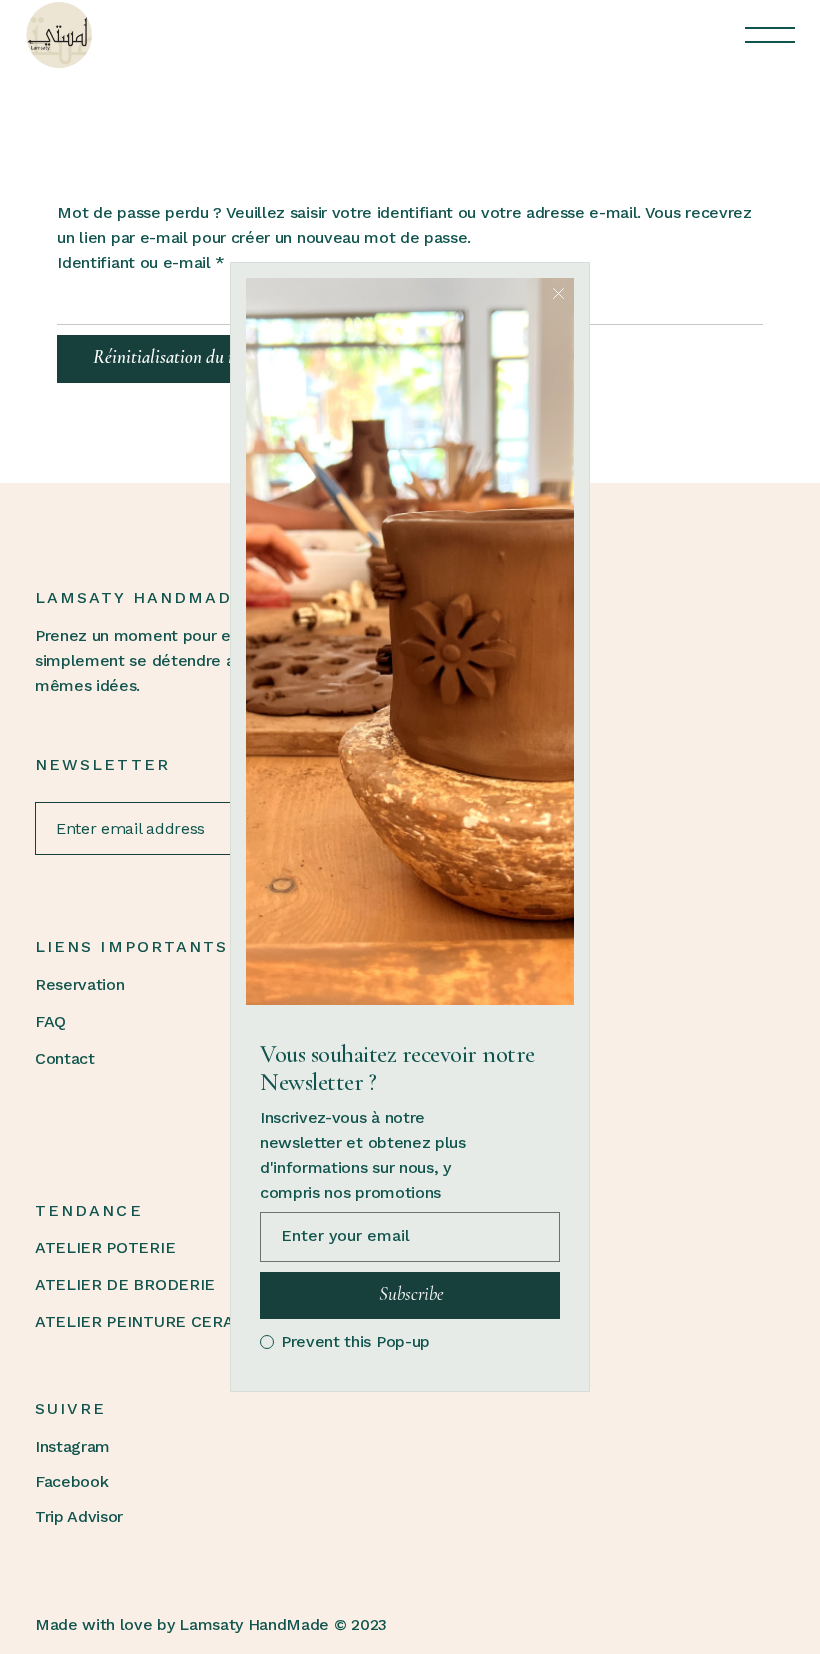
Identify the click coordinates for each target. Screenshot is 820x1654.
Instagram (72, 1446)
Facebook (71, 1481)
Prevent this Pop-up (355, 1342)
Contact (65, 1058)
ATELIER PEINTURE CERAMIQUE (160, 1321)
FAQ (50, 1021)
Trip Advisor (79, 1516)
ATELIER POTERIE (105, 1247)
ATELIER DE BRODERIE (125, 1284)
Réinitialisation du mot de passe (203, 356)
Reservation (79, 984)
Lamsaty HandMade (254, 1624)
